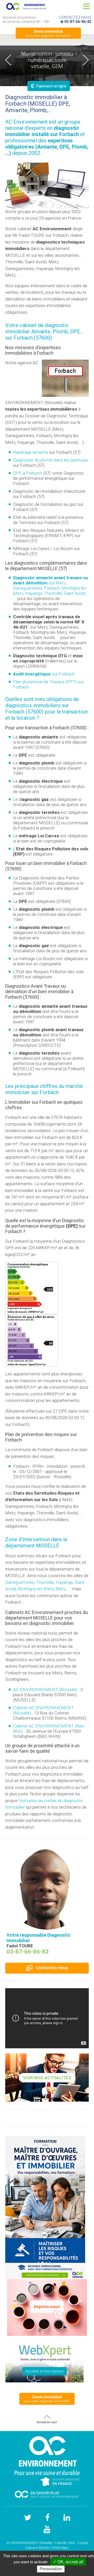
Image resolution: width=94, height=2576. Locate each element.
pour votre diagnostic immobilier (48, 33)
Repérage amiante (31, 452)
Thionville (45, 1582)
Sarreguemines (20, 1582)
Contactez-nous (52, 1968)
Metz (61, 1589)
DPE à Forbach (28, 473)
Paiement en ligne (49, 86)
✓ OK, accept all (68, 2562)
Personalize (51, 2569)
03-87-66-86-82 (78, 22)
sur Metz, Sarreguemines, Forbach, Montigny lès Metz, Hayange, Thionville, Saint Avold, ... (51, 588)
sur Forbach (44, 674)
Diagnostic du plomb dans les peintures (51, 460)
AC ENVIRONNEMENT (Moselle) (45, 1689)
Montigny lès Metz (36, 1589)
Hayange (64, 1582)
